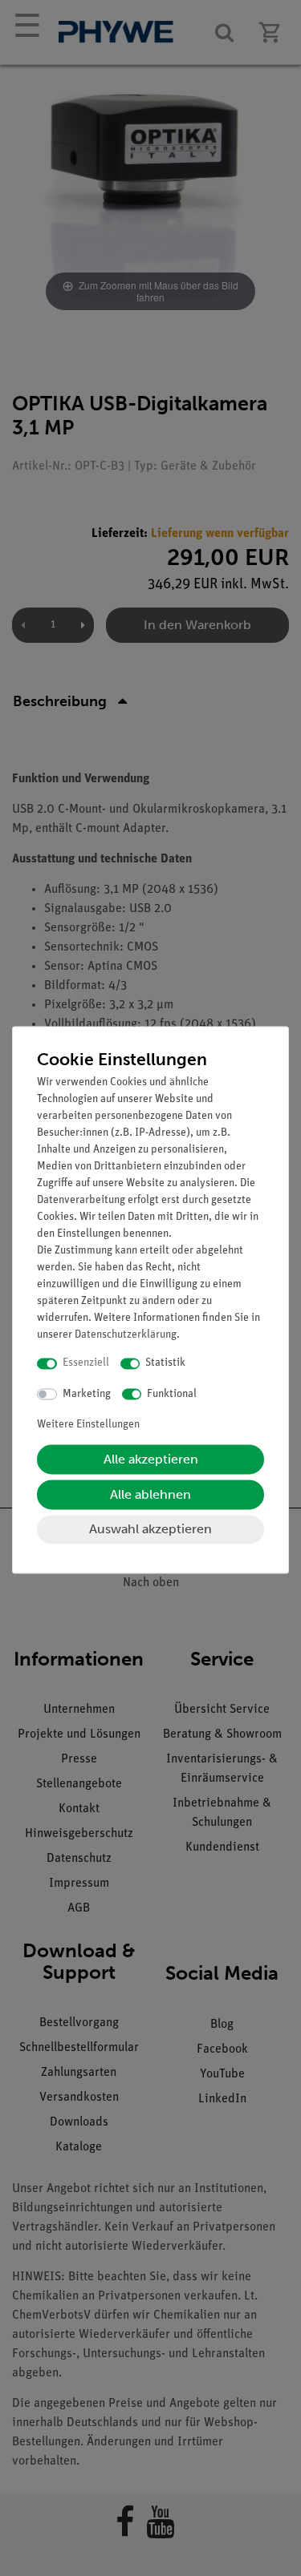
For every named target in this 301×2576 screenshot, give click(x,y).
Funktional (172, 1394)
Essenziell (86, 1364)
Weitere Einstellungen (88, 1425)
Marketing (87, 1394)
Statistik (165, 1364)
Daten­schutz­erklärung (126, 1336)
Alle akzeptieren (151, 1460)
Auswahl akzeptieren (150, 1530)
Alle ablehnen (150, 1495)
